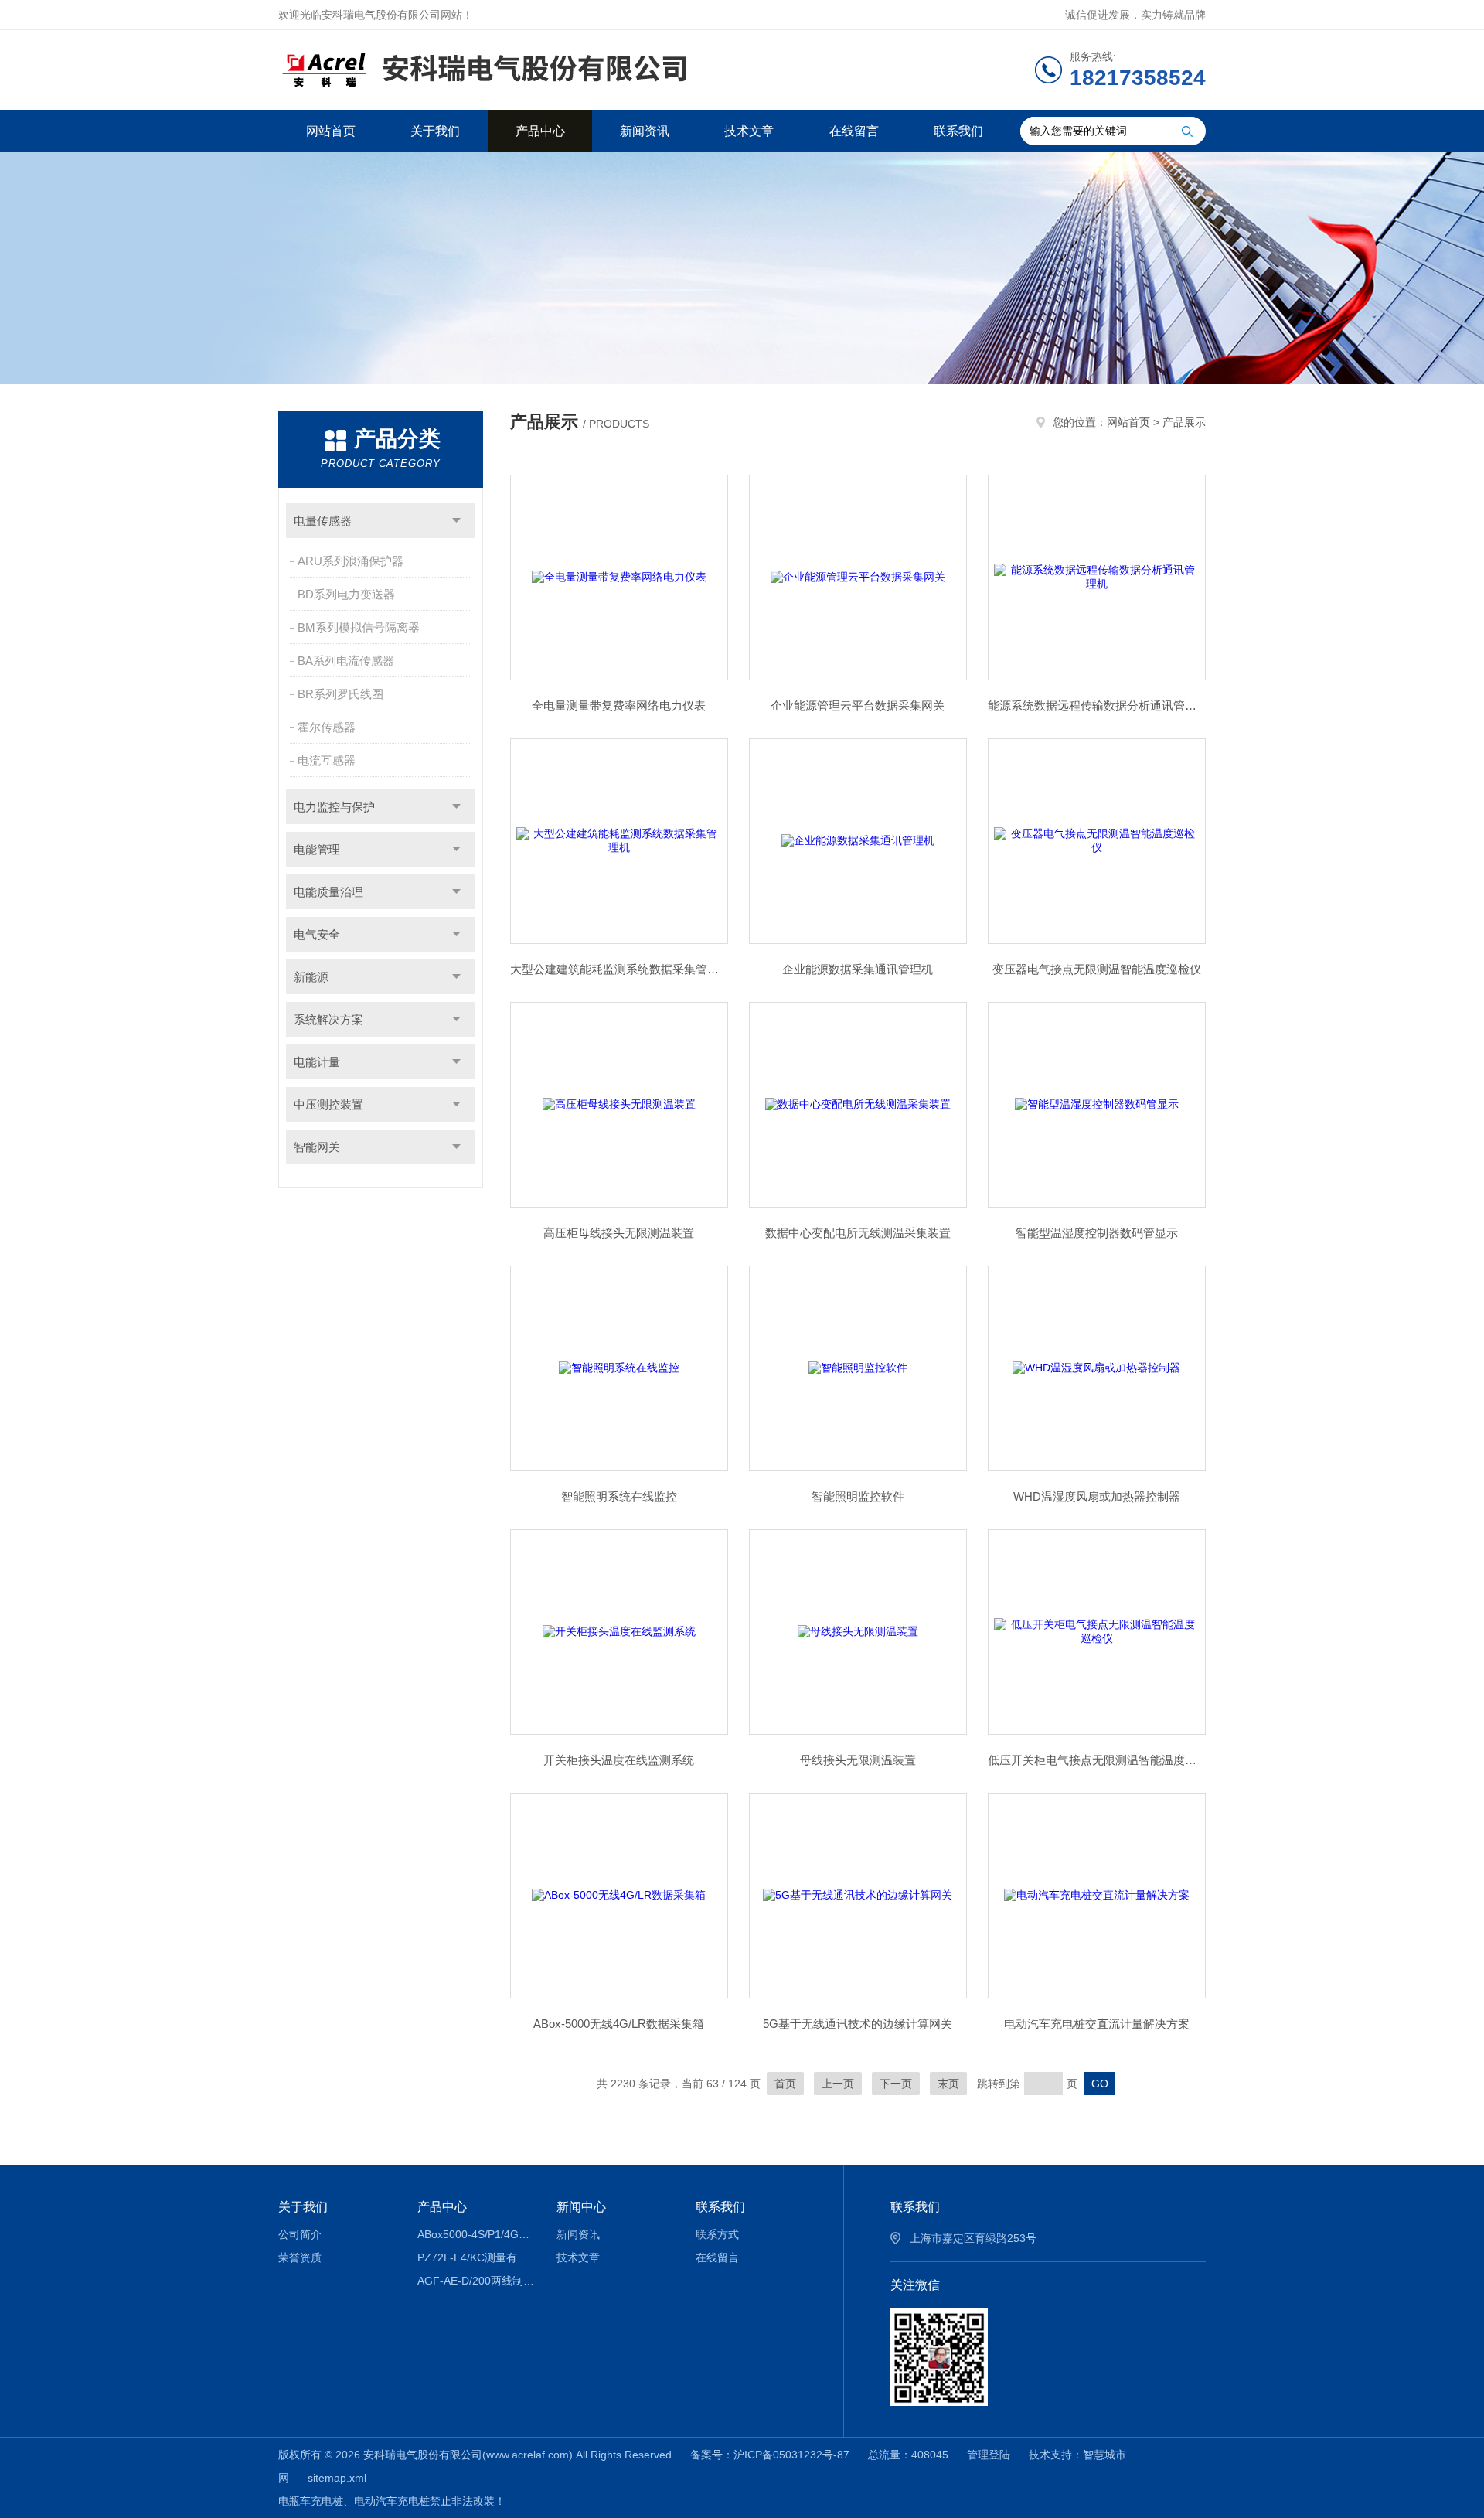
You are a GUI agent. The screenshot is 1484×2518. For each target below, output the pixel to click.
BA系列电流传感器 (346, 661)
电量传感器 (323, 521)
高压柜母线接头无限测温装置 (619, 1233)
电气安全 (317, 934)
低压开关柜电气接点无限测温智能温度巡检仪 (1097, 1760)
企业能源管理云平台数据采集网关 (858, 705)
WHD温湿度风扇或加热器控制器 (1097, 1496)
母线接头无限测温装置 (858, 1760)
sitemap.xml (337, 2478)
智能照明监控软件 (858, 1496)
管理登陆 (989, 2455)
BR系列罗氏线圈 (340, 694)
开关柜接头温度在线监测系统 (619, 1760)
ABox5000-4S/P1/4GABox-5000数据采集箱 (476, 2234)
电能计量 (317, 1062)
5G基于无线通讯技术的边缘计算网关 (858, 2024)
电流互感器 (327, 760)
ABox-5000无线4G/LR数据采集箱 (619, 2024)
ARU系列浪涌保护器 (351, 561)
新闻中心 (581, 2207)
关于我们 (435, 131)
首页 (785, 2084)
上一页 (838, 2084)
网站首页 (331, 131)
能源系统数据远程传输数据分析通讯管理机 (1097, 705)
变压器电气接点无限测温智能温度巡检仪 (1097, 969)
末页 (948, 2084)
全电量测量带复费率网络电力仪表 (619, 705)
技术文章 (749, 131)
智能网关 (317, 1147)
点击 (456, 521)
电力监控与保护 (334, 807)
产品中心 (540, 131)
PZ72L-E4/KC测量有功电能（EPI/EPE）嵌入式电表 (476, 2257)
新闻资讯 (645, 131)
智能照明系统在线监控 (619, 1496)
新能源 (311, 977)
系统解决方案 (328, 1019)
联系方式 (717, 2234)
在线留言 (854, 131)
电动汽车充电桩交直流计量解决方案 (1097, 2024)
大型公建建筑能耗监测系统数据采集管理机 (619, 969)
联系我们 (958, 131)
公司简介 (300, 2234)
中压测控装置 (328, 1104)
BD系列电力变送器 (346, 594)
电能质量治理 (328, 892)
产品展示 (1184, 422)
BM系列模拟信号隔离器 (359, 627)
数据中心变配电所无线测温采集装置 (858, 1233)
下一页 (896, 2084)
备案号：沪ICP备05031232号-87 (770, 2455)
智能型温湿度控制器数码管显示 (1097, 1233)
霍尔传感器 (327, 727)
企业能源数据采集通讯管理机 (858, 969)
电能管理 (317, 849)
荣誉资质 (300, 2257)
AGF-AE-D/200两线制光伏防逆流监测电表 (476, 2281)
